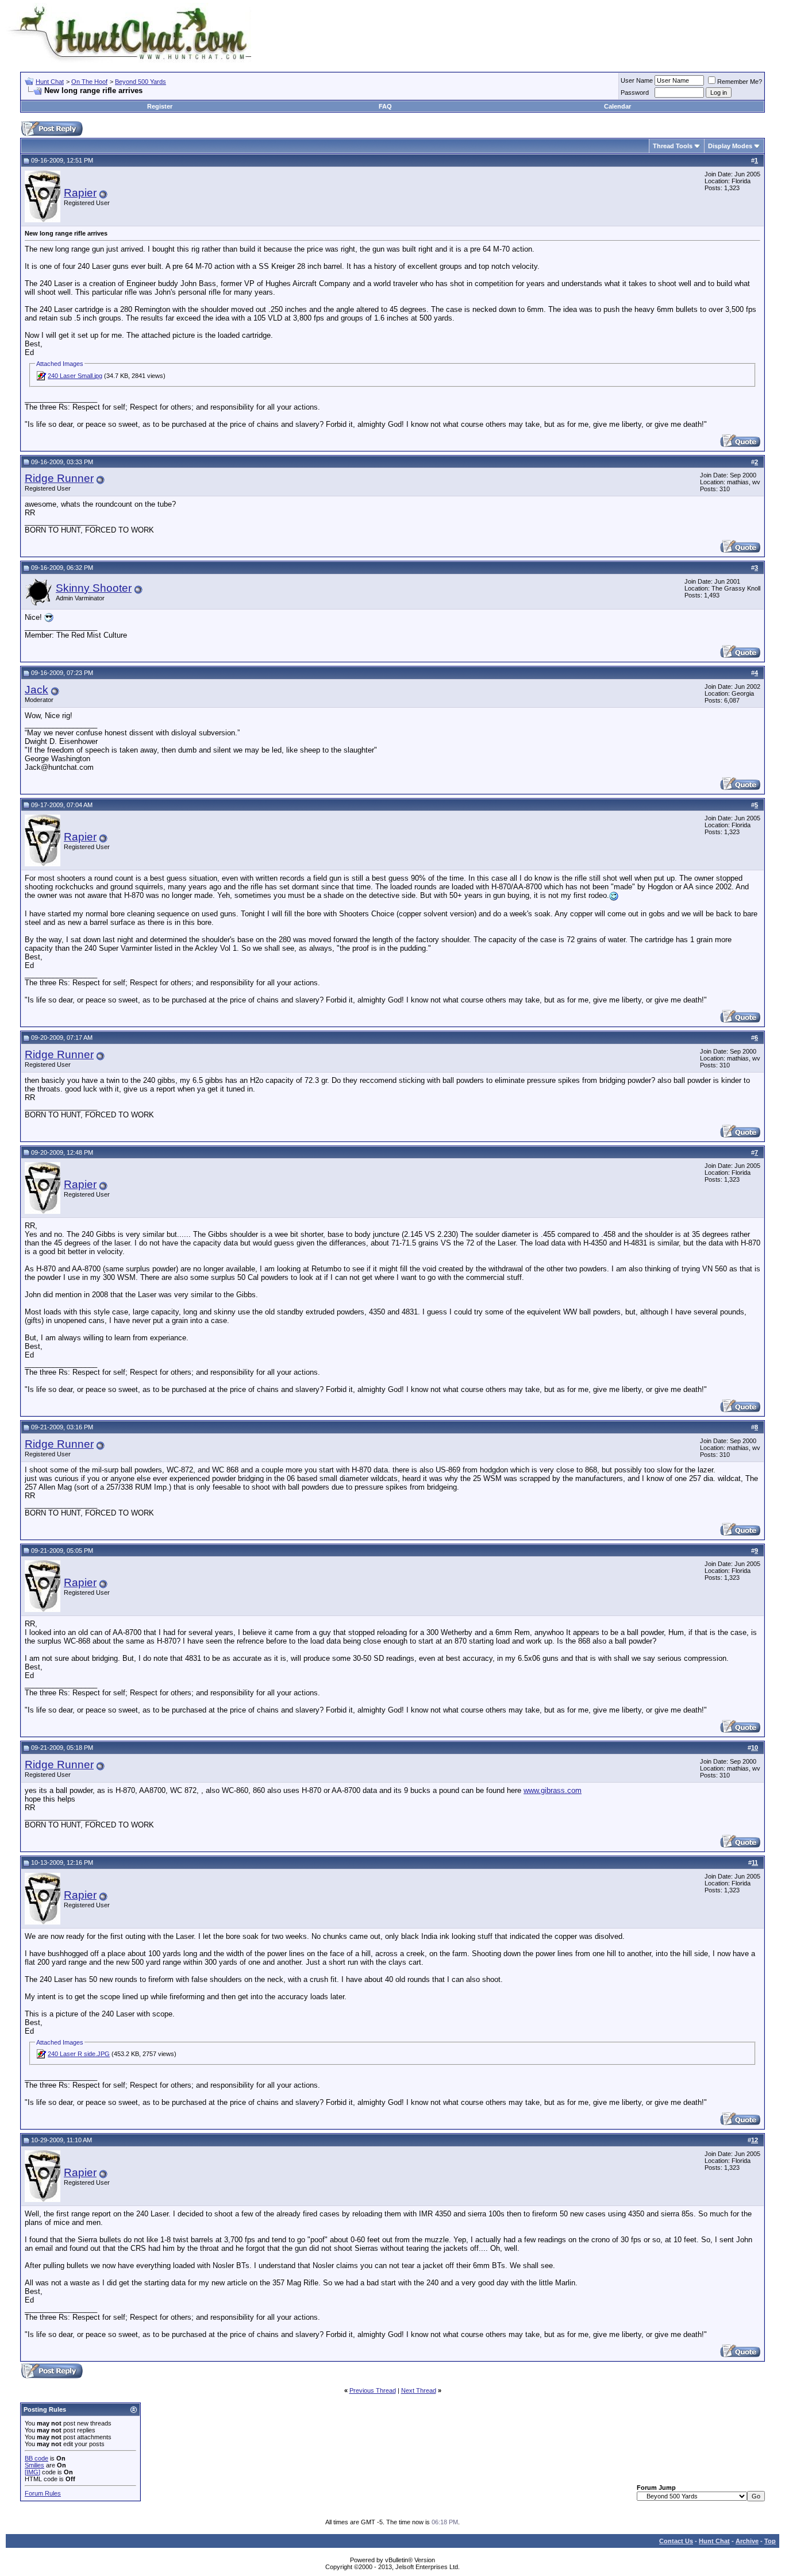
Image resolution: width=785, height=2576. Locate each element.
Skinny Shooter (94, 588)
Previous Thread (373, 2390)
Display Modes (730, 146)
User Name (637, 80)
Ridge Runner (59, 478)
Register (160, 106)
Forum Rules (43, 2493)
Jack (36, 690)
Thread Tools (673, 146)
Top (770, 2541)
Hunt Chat (50, 82)
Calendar (617, 106)
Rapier (80, 193)
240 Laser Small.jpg (75, 376)
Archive (747, 2541)
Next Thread (419, 2390)
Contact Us (676, 2541)
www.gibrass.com (553, 1790)
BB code (36, 2458)
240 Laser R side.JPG (79, 2054)
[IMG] (32, 2472)
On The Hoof (89, 82)
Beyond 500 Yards (141, 82)
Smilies (34, 2465)
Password (635, 92)
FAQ (385, 106)
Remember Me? (740, 82)
